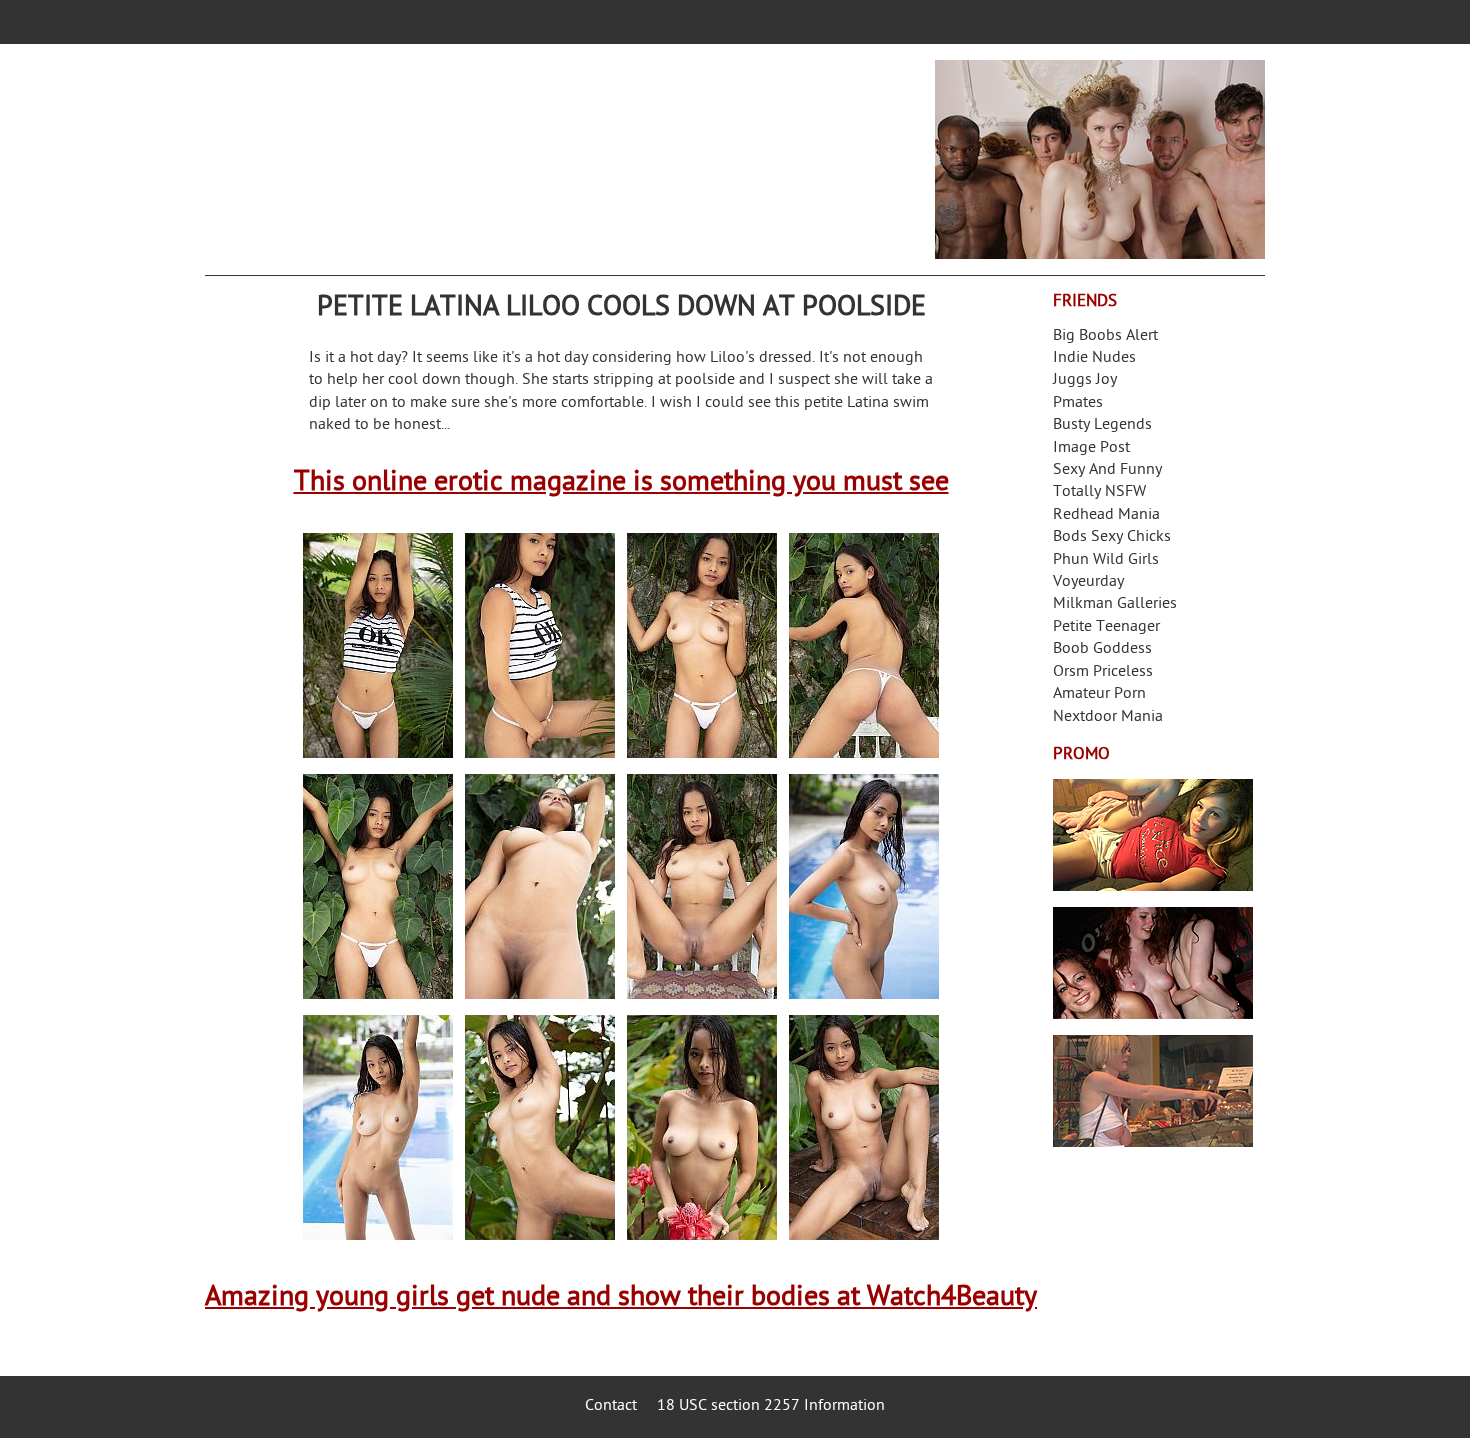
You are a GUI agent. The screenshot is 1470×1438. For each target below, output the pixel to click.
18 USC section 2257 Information (771, 1406)
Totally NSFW (1099, 492)
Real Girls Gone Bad (1153, 963)
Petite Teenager (1106, 627)
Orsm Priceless (1103, 672)
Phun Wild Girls (1106, 560)
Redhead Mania (1106, 515)
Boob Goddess (1102, 649)
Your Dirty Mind (521, 147)
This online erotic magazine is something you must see (621, 483)
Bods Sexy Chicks (1112, 537)
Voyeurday (1088, 582)
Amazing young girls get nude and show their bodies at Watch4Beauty (621, 1298)
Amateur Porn (1099, 694)
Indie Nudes (1094, 358)
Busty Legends (1102, 425)
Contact (611, 1406)
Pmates (1078, 403)
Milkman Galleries (1115, 604)
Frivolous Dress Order (1153, 1091)
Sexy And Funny (1107, 470)
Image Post (1091, 448)
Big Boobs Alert (1105, 336)
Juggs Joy (1085, 380)
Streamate (1153, 835)
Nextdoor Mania (1108, 717)
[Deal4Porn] (1100, 159)
